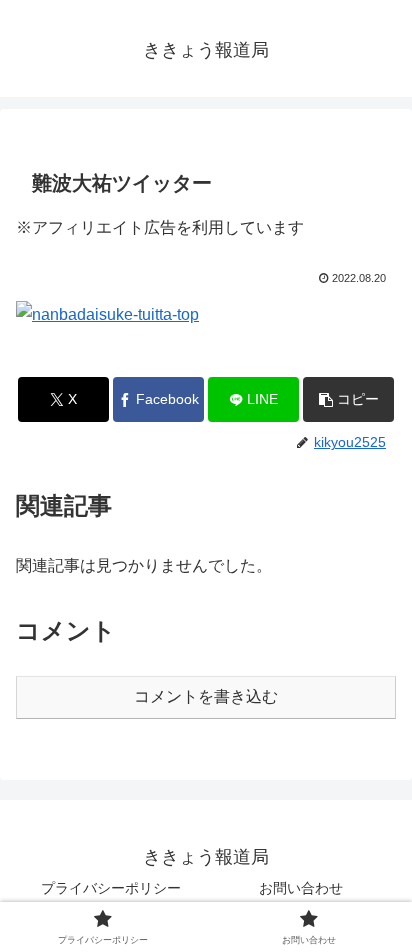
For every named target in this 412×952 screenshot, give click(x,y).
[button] (348, 399)
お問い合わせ (301, 888)
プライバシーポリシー (111, 888)
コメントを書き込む (206, 696)
